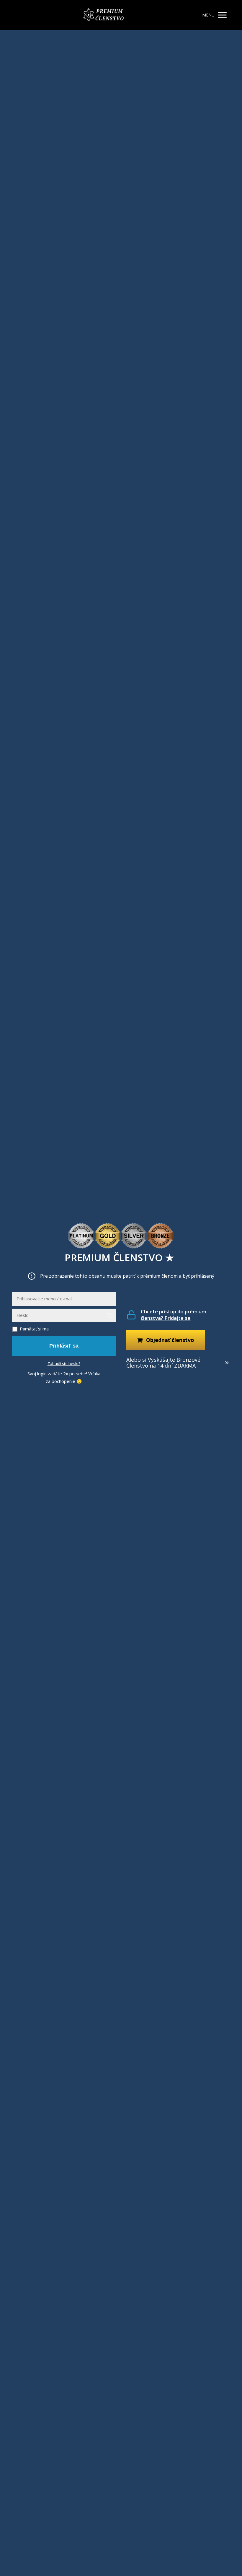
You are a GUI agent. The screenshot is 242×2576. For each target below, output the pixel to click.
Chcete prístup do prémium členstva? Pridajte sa (174, 1315)
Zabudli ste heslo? (64, 1363)
